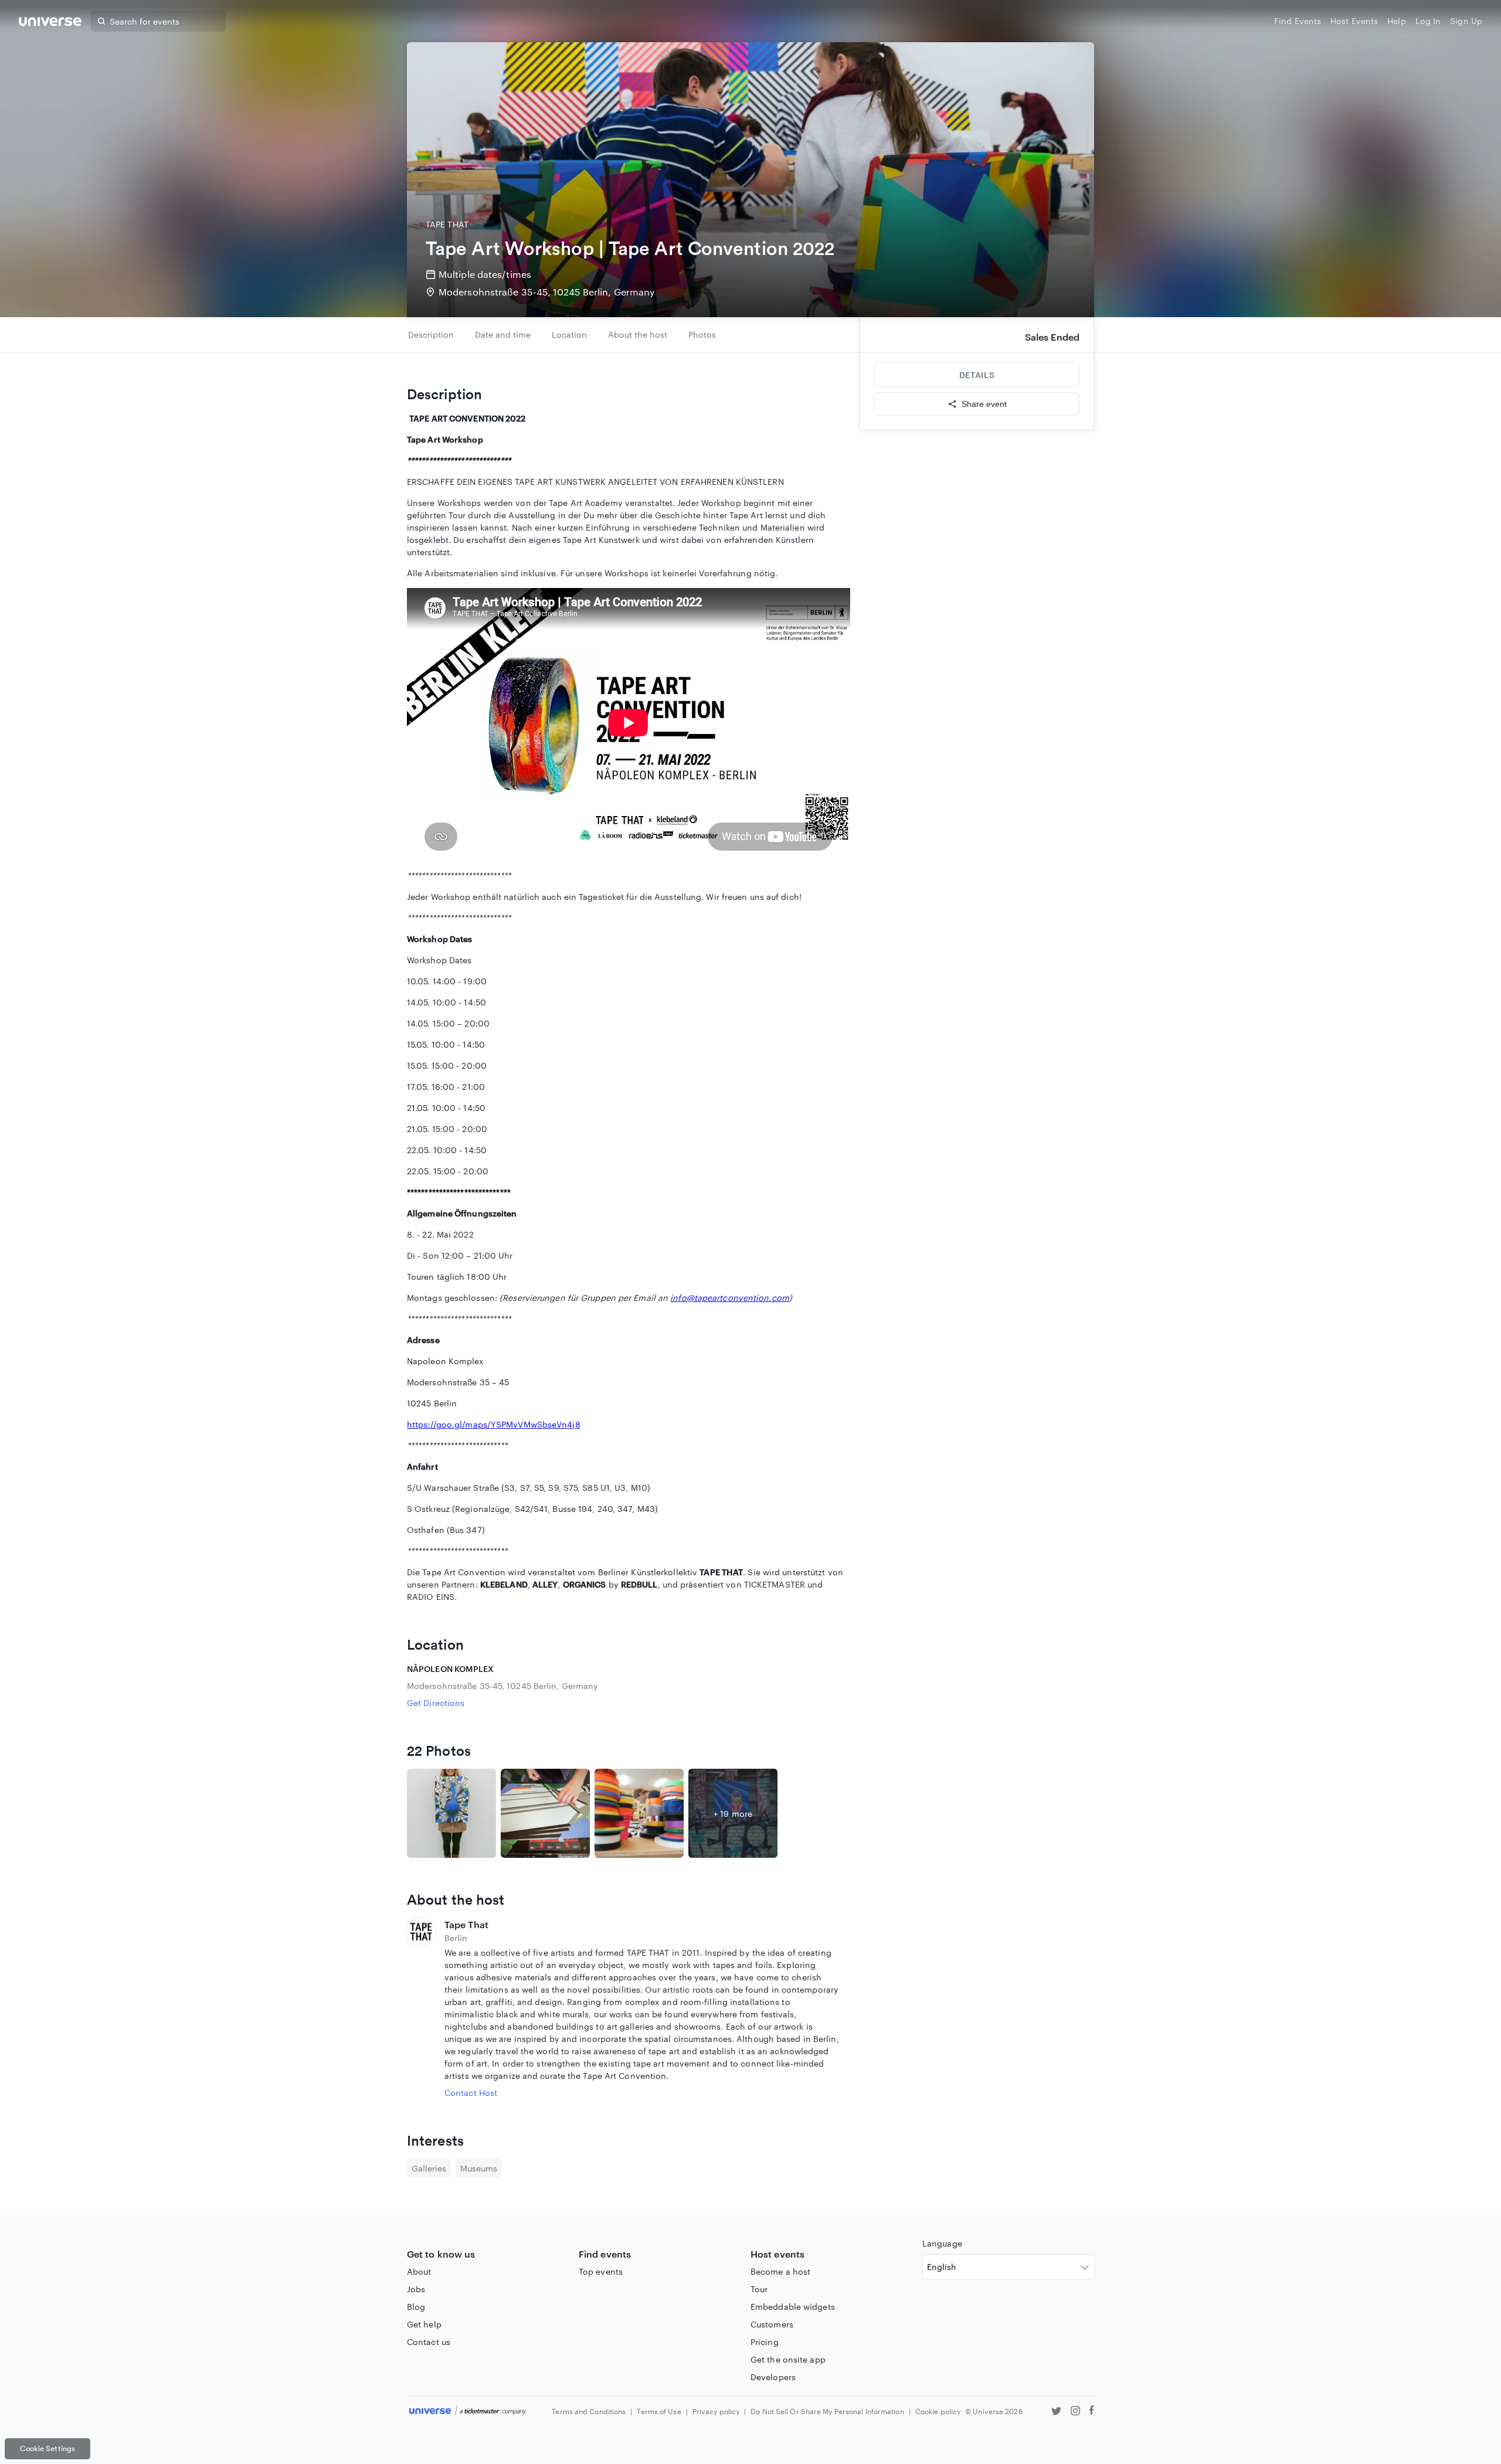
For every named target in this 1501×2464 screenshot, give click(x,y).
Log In (1428, 21)
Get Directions (436, 1703)
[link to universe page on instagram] (1075, 2412)
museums (479, 2168)
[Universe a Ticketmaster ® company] (468, 2411)
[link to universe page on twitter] (1056, 2412)
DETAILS (977, 375)
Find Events (1298, 21)
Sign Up (1466, 21)
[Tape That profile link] (421, 2008)
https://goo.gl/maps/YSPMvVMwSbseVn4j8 (494, 1424)
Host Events (1354, 21)
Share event (984, 404)
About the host (638, 334)
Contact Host (471, 2093)
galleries (429, 2168)
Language (942, 2243)
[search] (101, 21)
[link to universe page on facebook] (1092, 2412)
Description (431, 334)
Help (1396, 21)
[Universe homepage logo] (50, 23)
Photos (702, 334)
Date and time (503, 334)
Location (569, 334)
